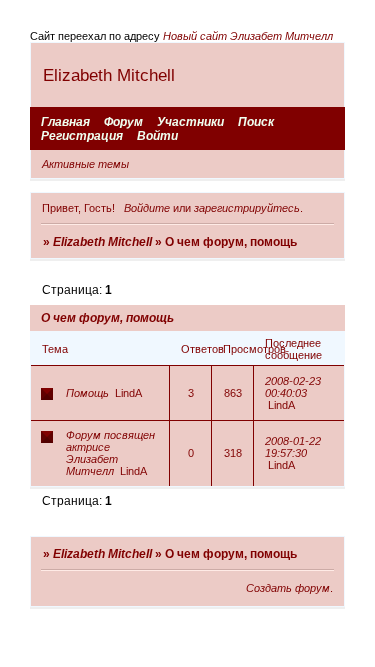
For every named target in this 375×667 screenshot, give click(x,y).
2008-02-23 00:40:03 (293, 387)
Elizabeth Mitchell (102, 242)
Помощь (87, 393)
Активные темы (85, 164)
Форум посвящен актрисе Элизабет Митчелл (110, 453)
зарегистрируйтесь (247, 208)
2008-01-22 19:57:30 (293, 447)
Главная (65, 122)
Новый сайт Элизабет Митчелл (248, 36)
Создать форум (288, 588)
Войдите (147, 208)
